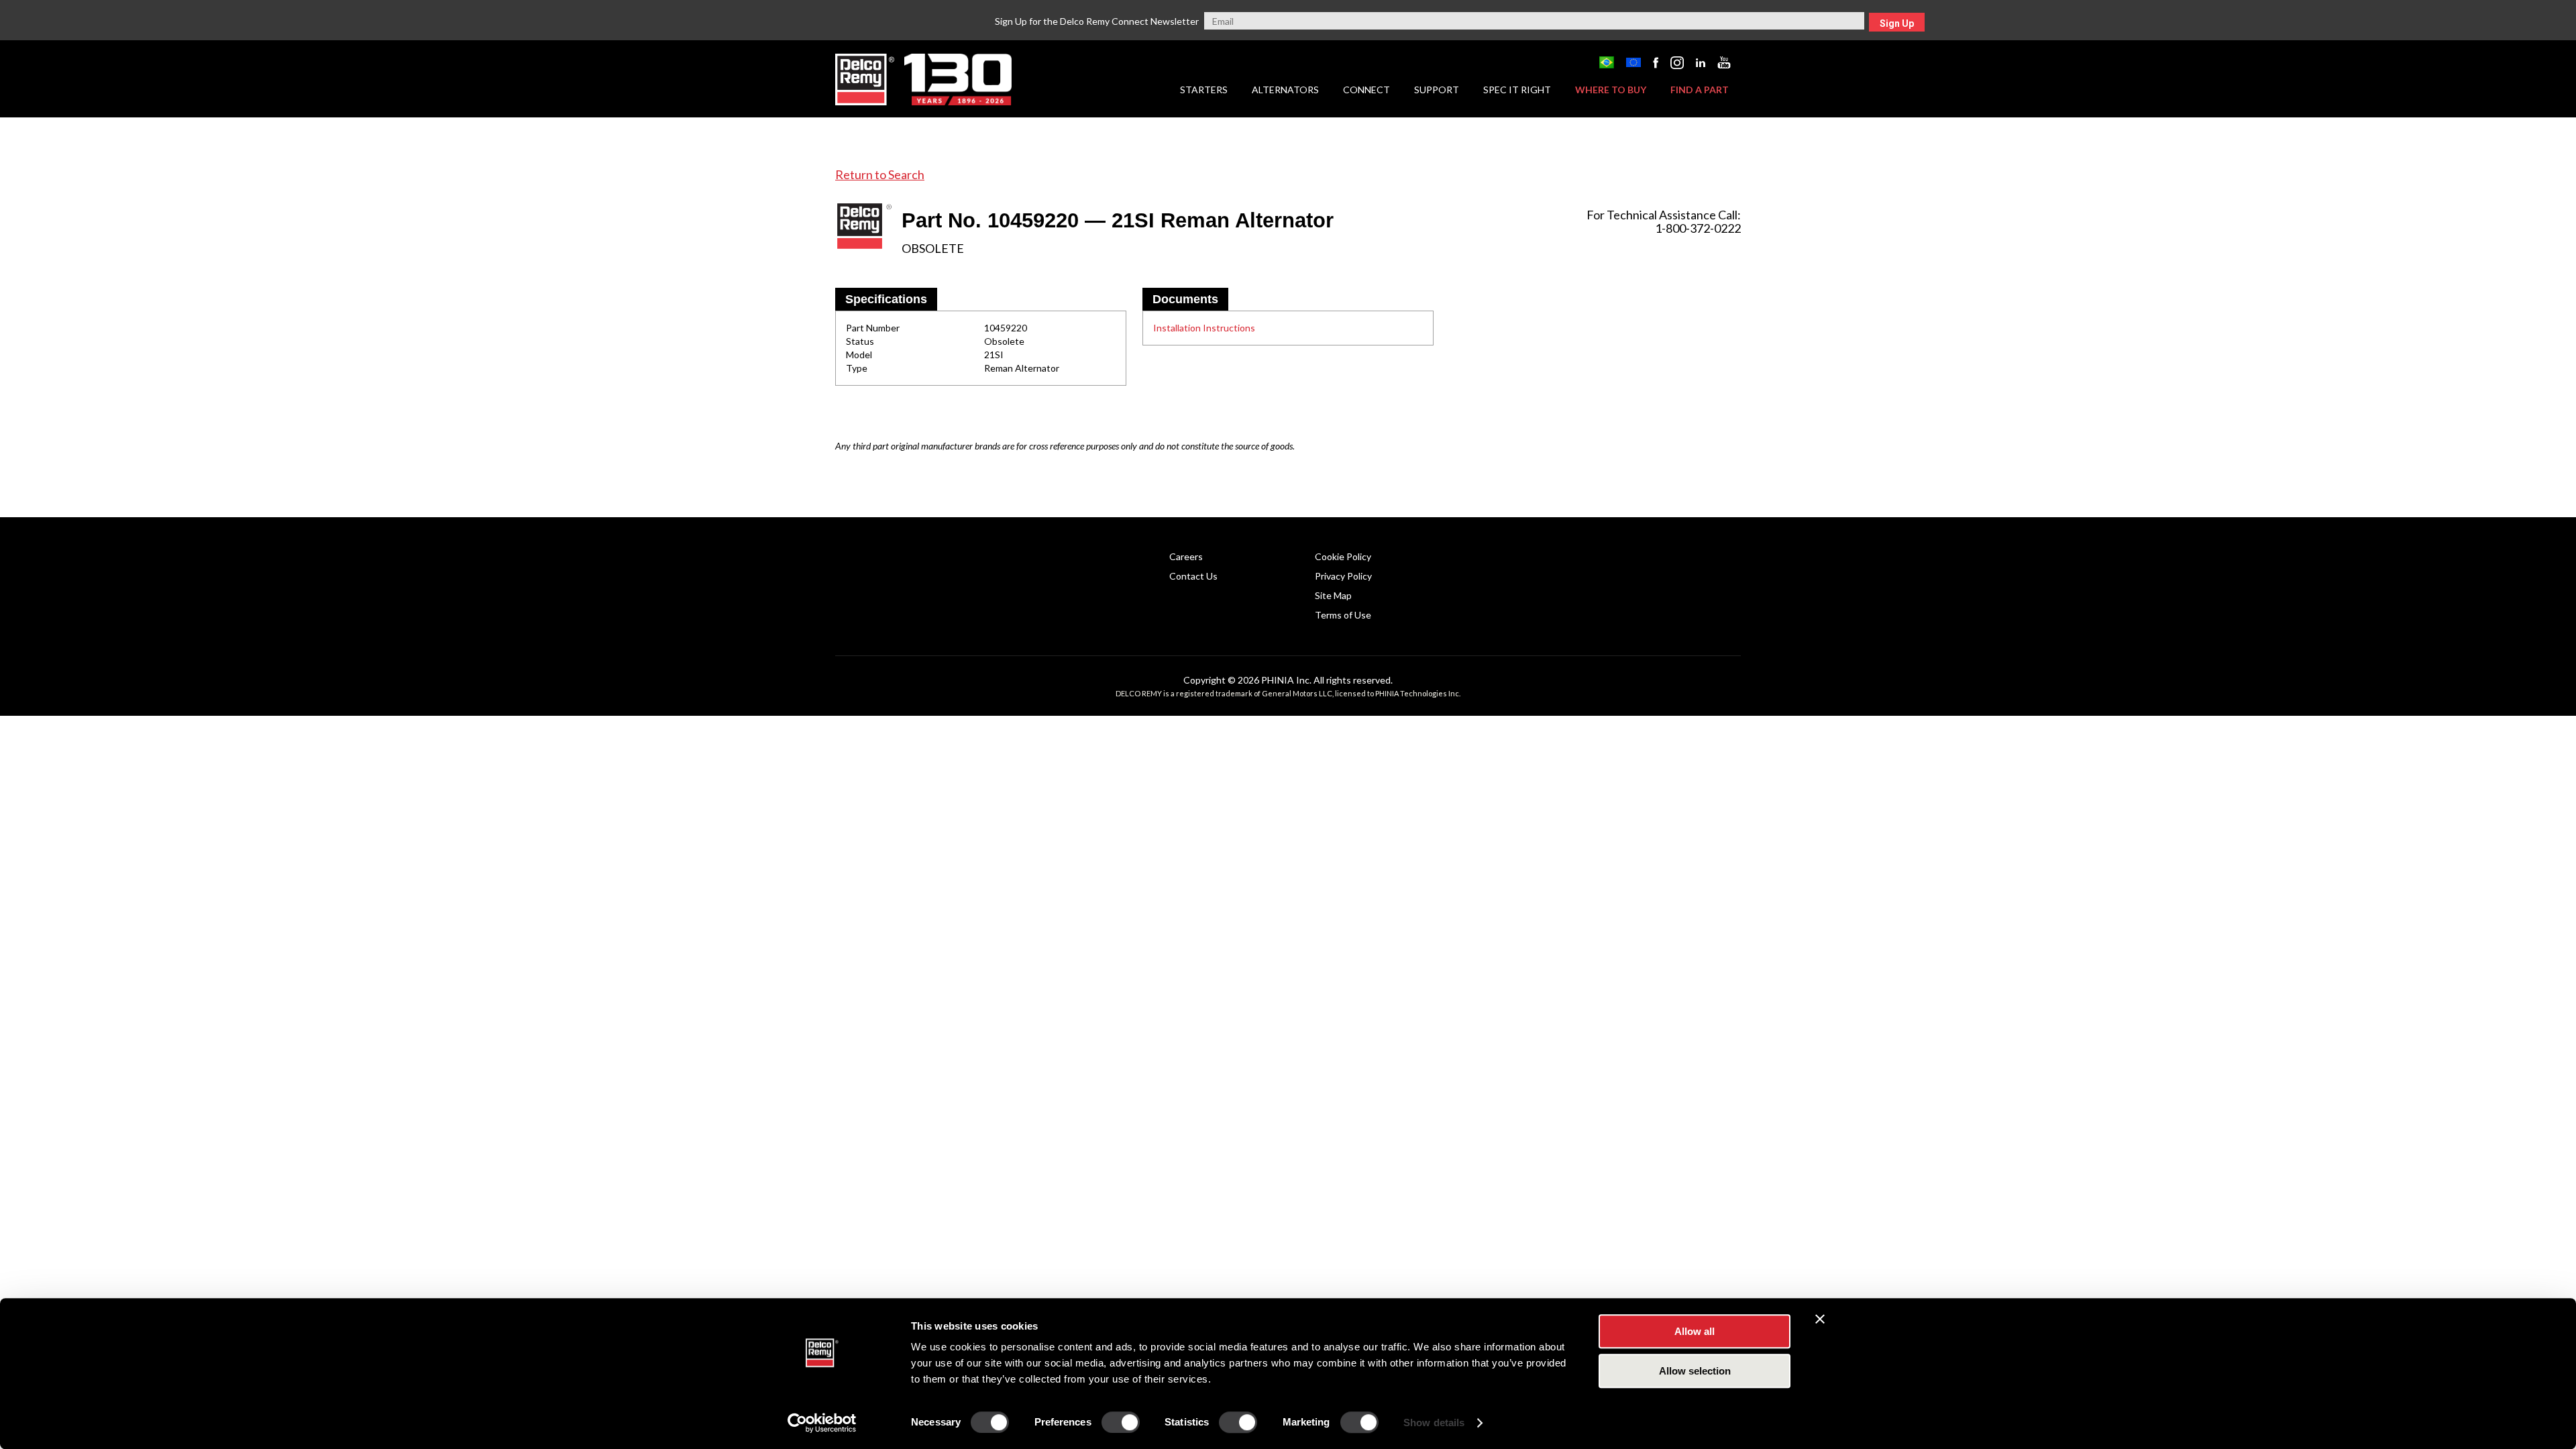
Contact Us (1193, 576)
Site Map (1333, 595)
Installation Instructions (1204, 328)
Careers (1186, 556)
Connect (1366, 90)
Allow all (1695, 1331)
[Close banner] (1820, 1319)
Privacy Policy (1343, 576)
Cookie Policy (1343, 556)
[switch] (1121, 1422)
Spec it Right (1517, 90)
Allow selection (1695, 1371)
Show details (1434, 1423)
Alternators (1285, 90)
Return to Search (880, 174)
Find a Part (1700, 90)
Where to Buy (1611, 90)
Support (1437, 90)
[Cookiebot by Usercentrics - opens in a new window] (822, 1423)
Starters (1204, 90)
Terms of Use (1343, 615)
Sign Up (1897, 23)
